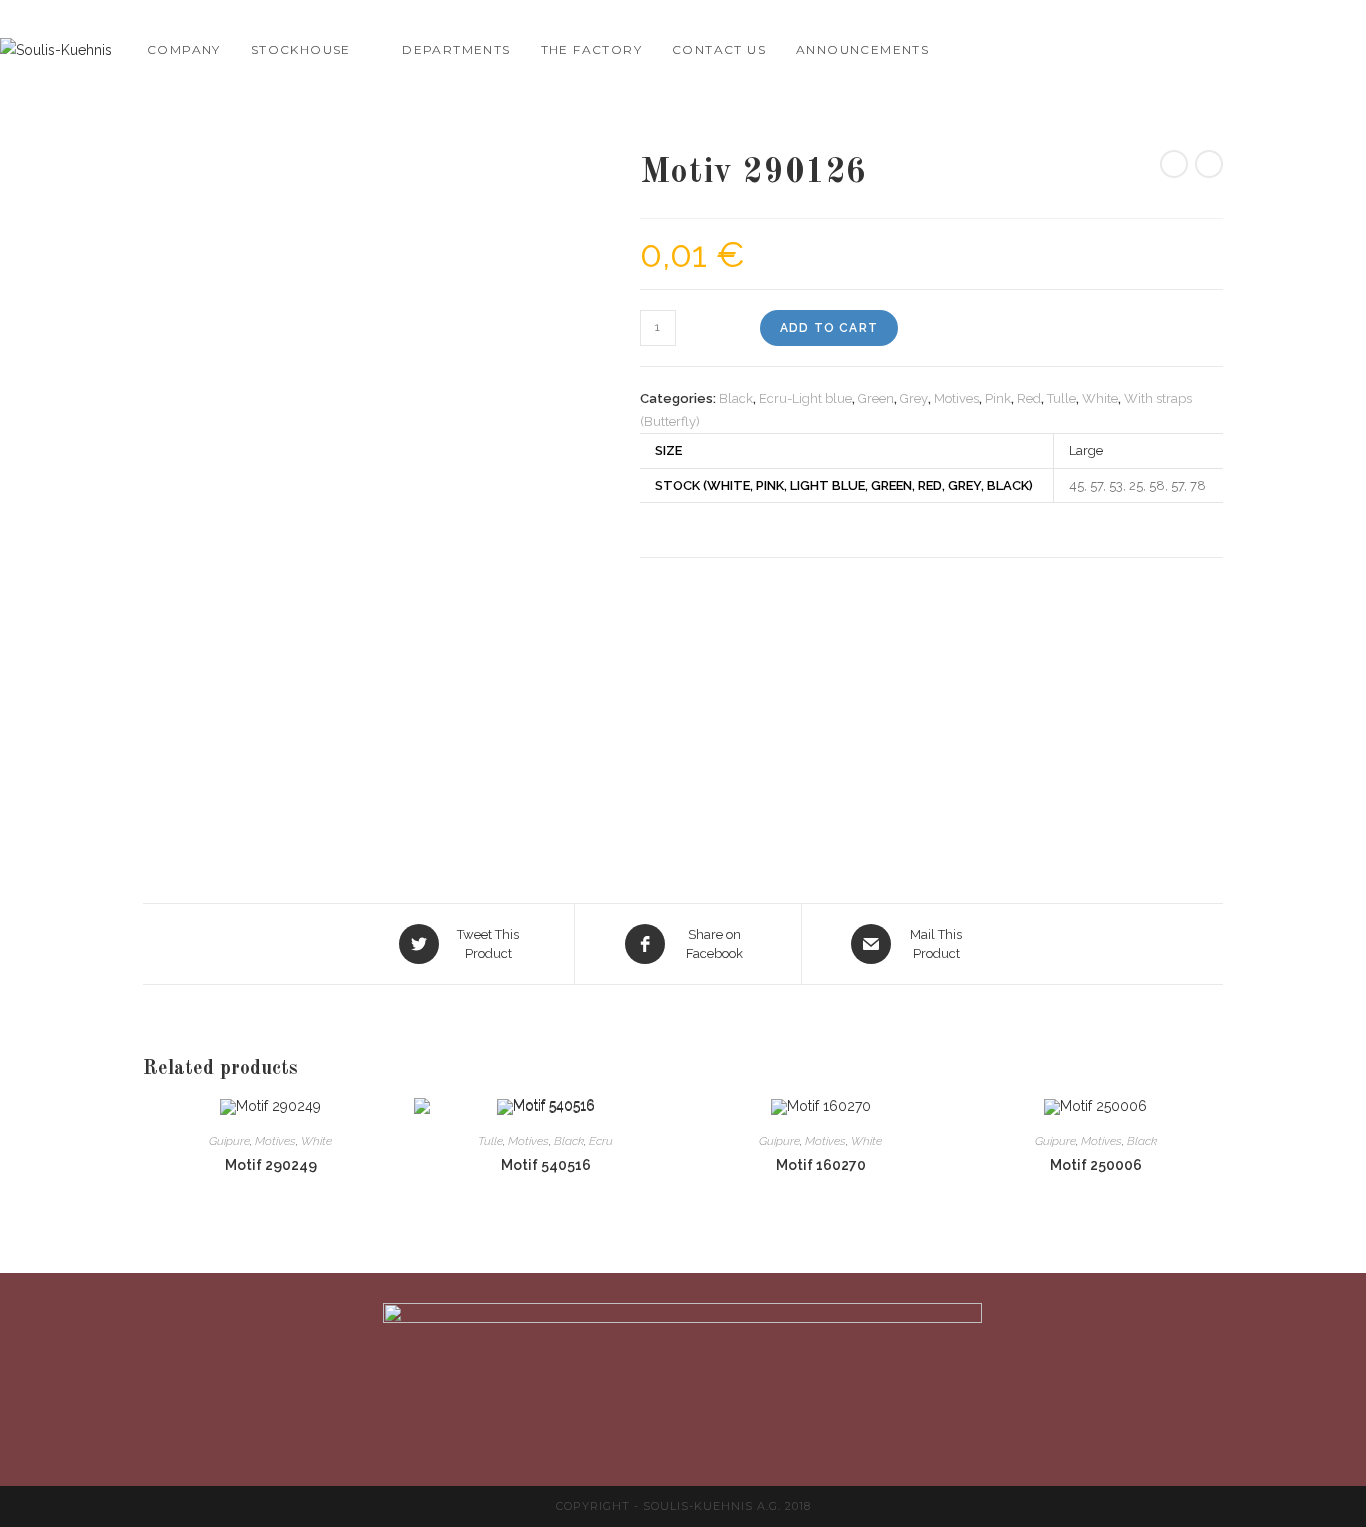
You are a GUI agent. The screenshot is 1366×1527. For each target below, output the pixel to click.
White (1100, 398)
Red (1029, 398)
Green (876, 398)
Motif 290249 (271, 1165)
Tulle (1061, 398)
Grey (914, 398)
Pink (998, 398)
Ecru (601, 1141)
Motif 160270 (821, 1165)
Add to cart (829, 328)
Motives (956, 398)
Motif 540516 (546, 1165)
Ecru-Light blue (805, 398)
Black (736, 398)
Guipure (229, 1141)
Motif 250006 (1096, 1165)
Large (1086, 450)
